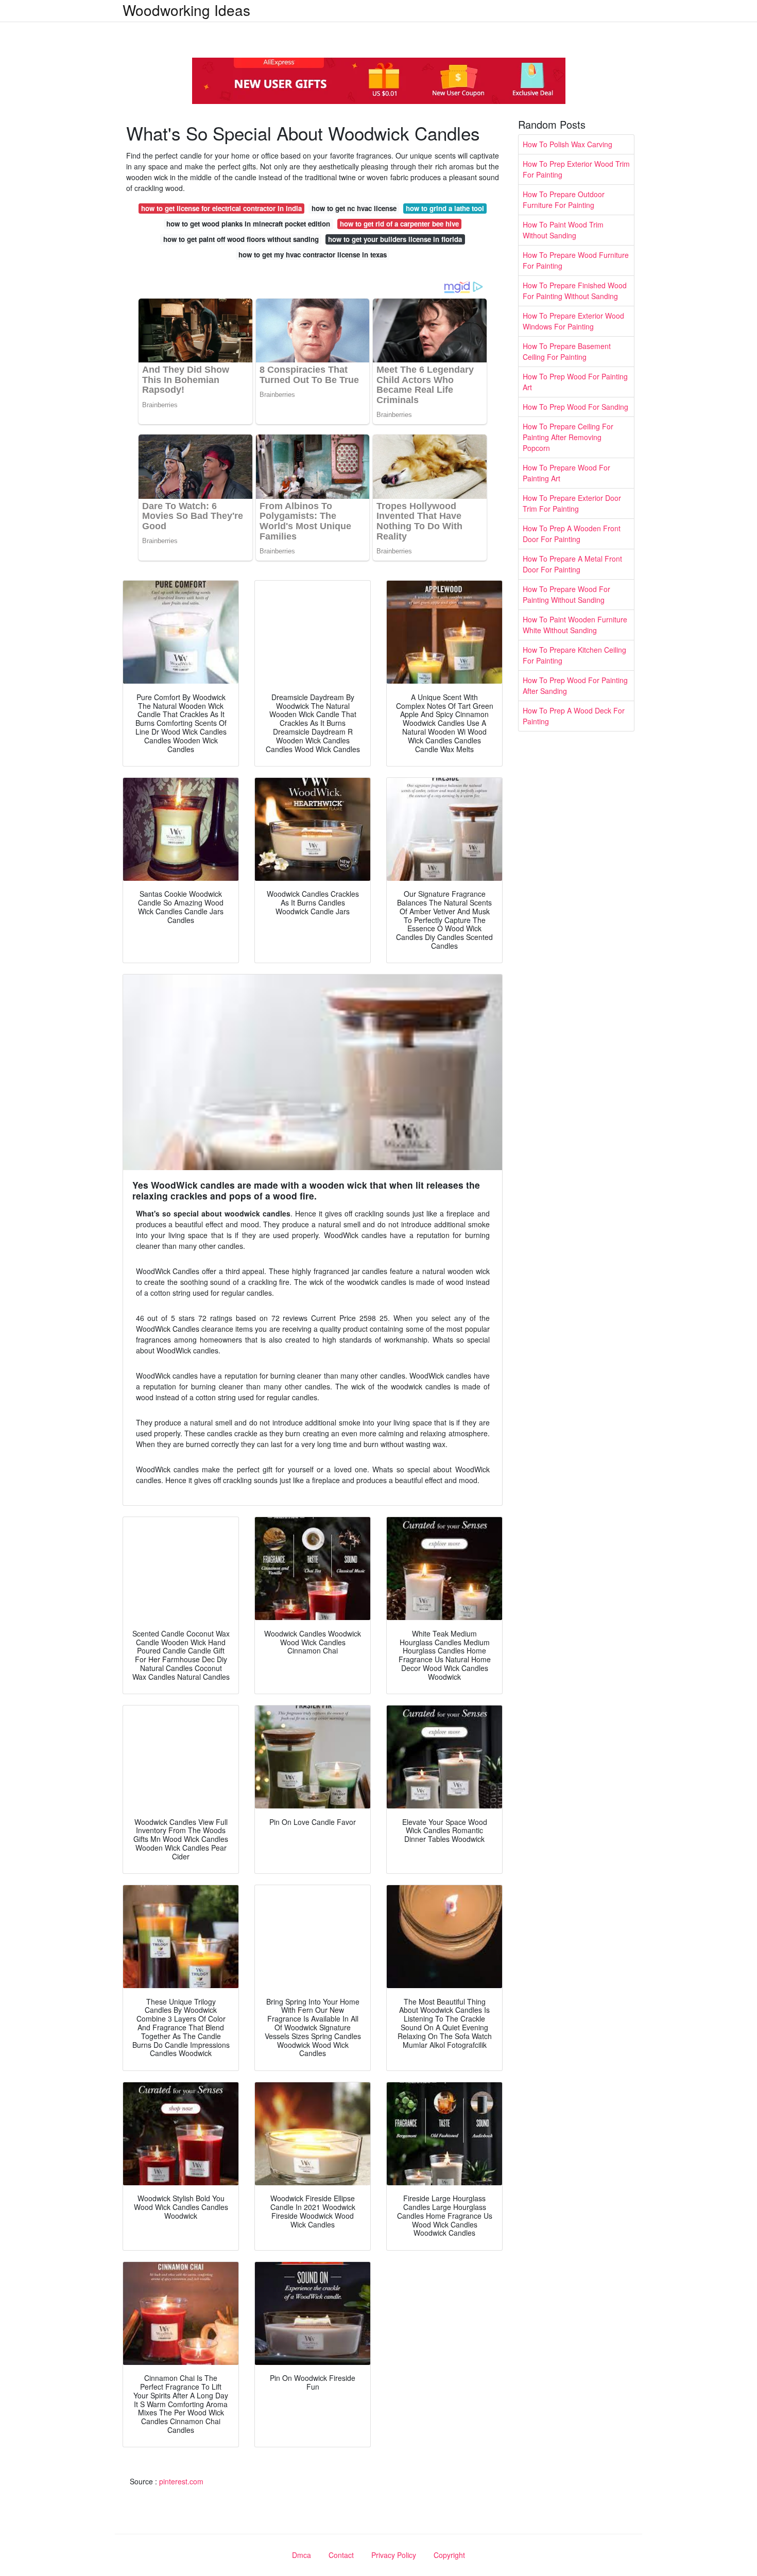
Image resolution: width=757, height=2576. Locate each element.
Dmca (302, 2555)
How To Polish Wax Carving (567, 144)
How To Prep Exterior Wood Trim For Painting (576, 169)
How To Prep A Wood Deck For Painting (574, 716)
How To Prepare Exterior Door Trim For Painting (572, 503)
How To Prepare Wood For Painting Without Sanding (566, 594)
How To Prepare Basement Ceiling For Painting (567, 351)
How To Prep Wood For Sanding (575, 407)
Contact (341, 2555)
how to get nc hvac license (354, 208)
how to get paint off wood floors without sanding (241, 239)
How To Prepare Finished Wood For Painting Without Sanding (575, 291)
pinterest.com (181, 2481)
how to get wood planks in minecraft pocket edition (248, 224)
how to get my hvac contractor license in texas (313, 255)
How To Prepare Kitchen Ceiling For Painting (574, 655)
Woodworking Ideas (186, 10)
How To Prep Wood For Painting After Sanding (575, 685)
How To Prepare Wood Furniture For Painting (576, 260)
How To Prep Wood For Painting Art (575, 382)
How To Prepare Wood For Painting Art (566, 473)
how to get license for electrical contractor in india (221, 208)
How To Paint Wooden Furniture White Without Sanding (575, 625)
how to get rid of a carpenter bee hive (399, 224)
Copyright (449, 2555)
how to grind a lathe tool (445, 208)
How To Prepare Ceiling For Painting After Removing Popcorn (568, 437)
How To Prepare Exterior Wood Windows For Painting (573, 321)
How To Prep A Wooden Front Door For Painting (572, 534)
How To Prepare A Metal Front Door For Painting (572, 564)
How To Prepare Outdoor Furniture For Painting (564, 199)
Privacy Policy (394, 2555)
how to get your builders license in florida (395, 239)
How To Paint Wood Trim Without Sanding (563, 230)
